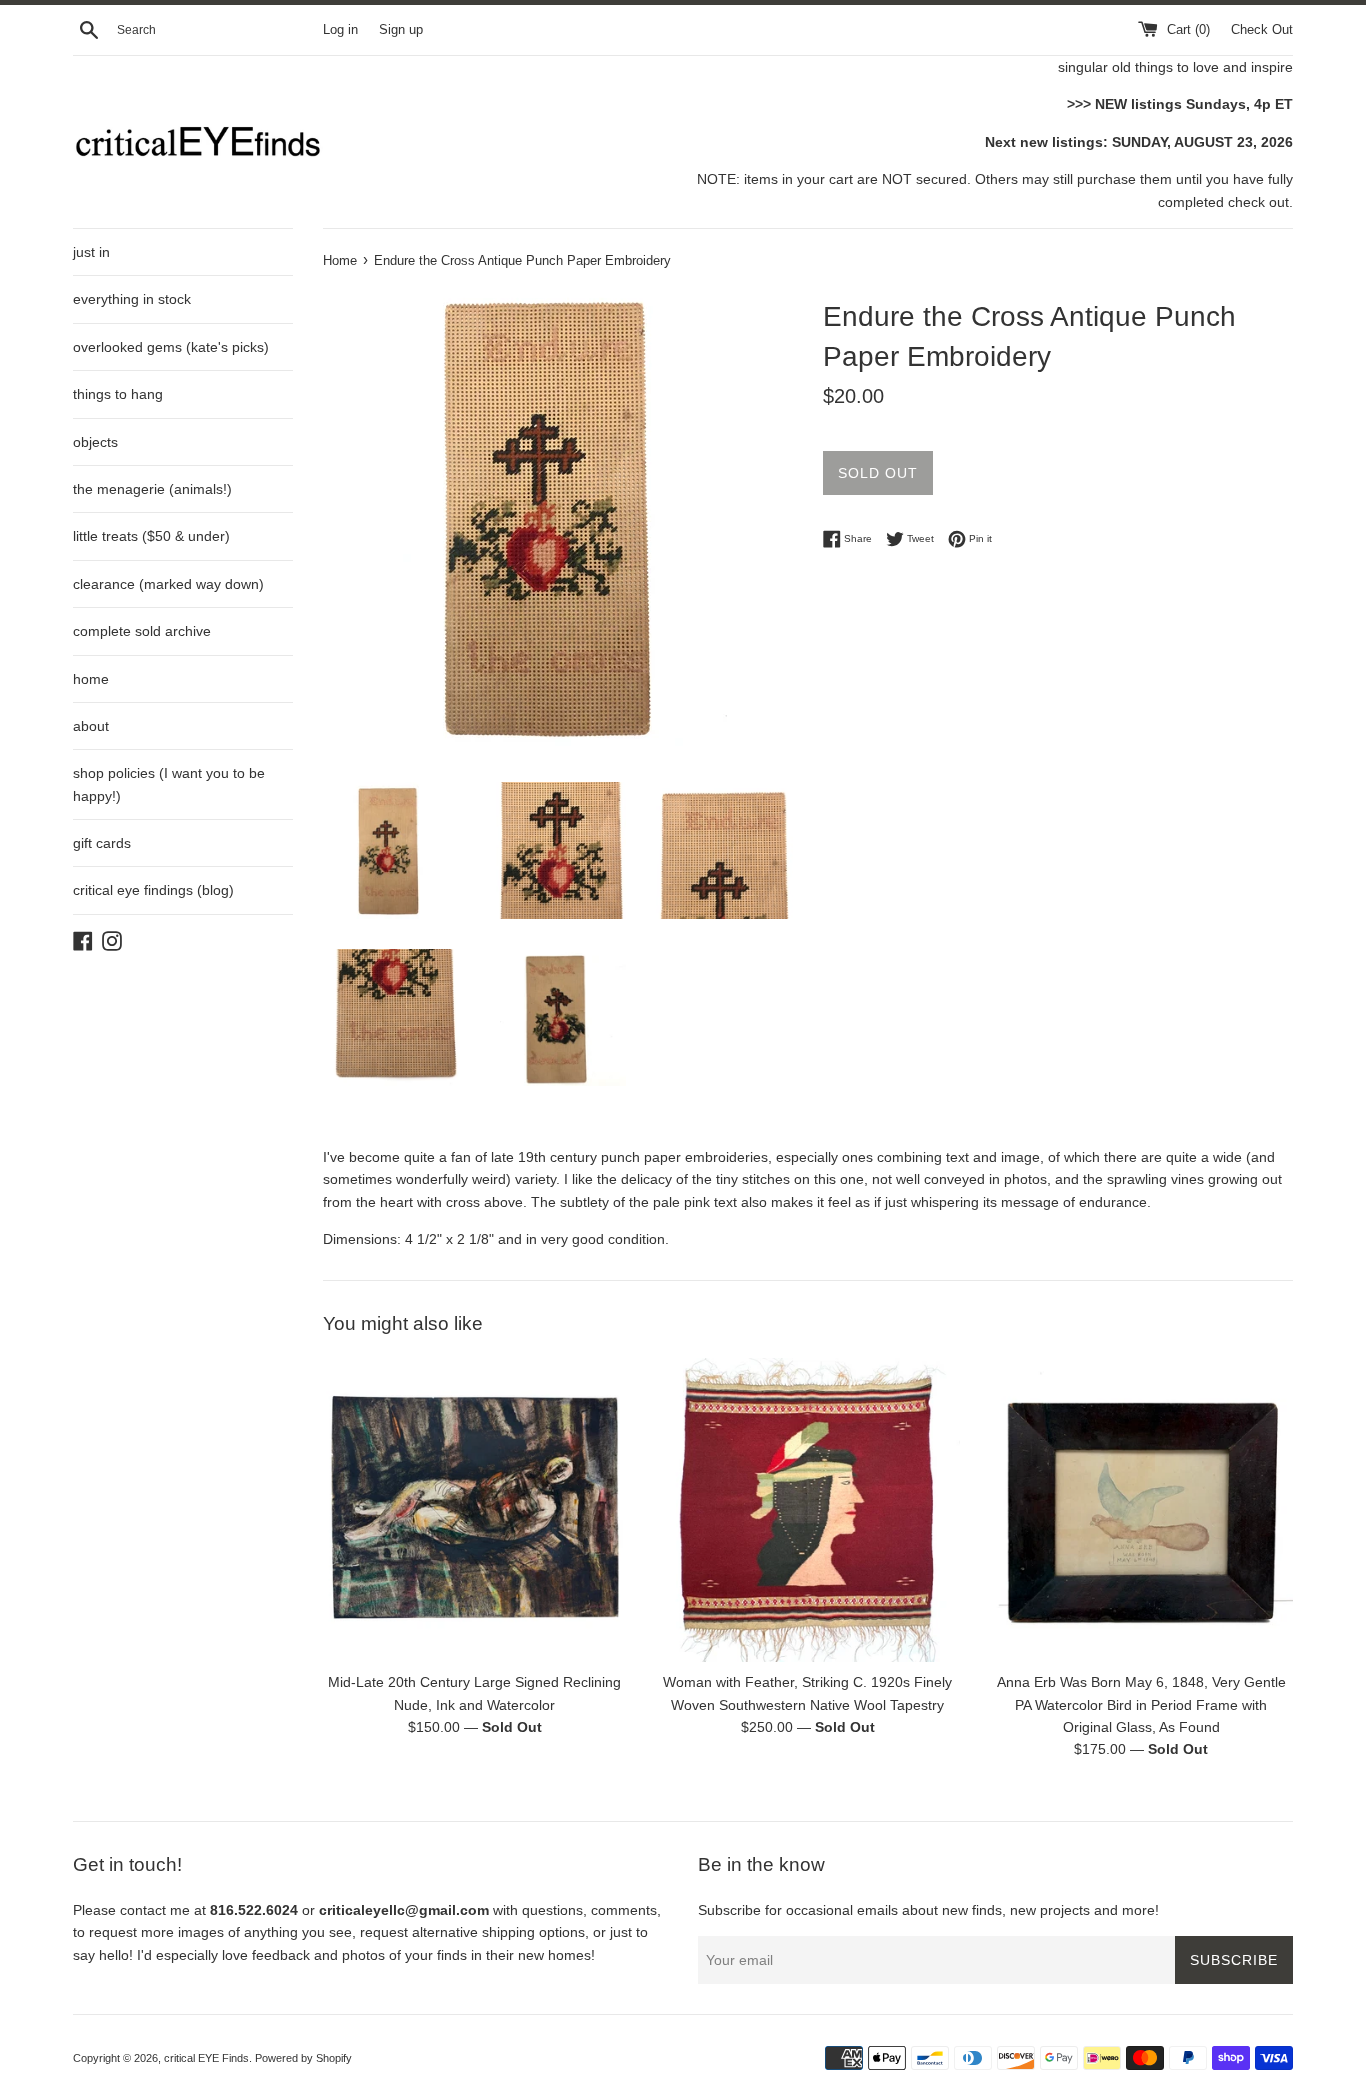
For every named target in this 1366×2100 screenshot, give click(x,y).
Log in (340, 30)
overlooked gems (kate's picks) (171, 347)
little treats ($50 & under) (151, 536)
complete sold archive (142, 631)
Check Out (1262, 30)
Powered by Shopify (303, 2058)
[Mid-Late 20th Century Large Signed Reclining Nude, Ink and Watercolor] (474, 1509)
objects (95, 442)
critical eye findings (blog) (153, 890)
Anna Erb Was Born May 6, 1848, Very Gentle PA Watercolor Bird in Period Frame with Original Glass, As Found (1141, 1705)
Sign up (401, 30)
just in (91, 252)
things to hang (118, 394)
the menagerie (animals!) (152, 489)
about (91, 726)
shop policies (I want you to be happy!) (169, 784)
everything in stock (132, 299)
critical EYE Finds (206, 2058)
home (91, 679)
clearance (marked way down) (168, 584)
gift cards (102, 843)
